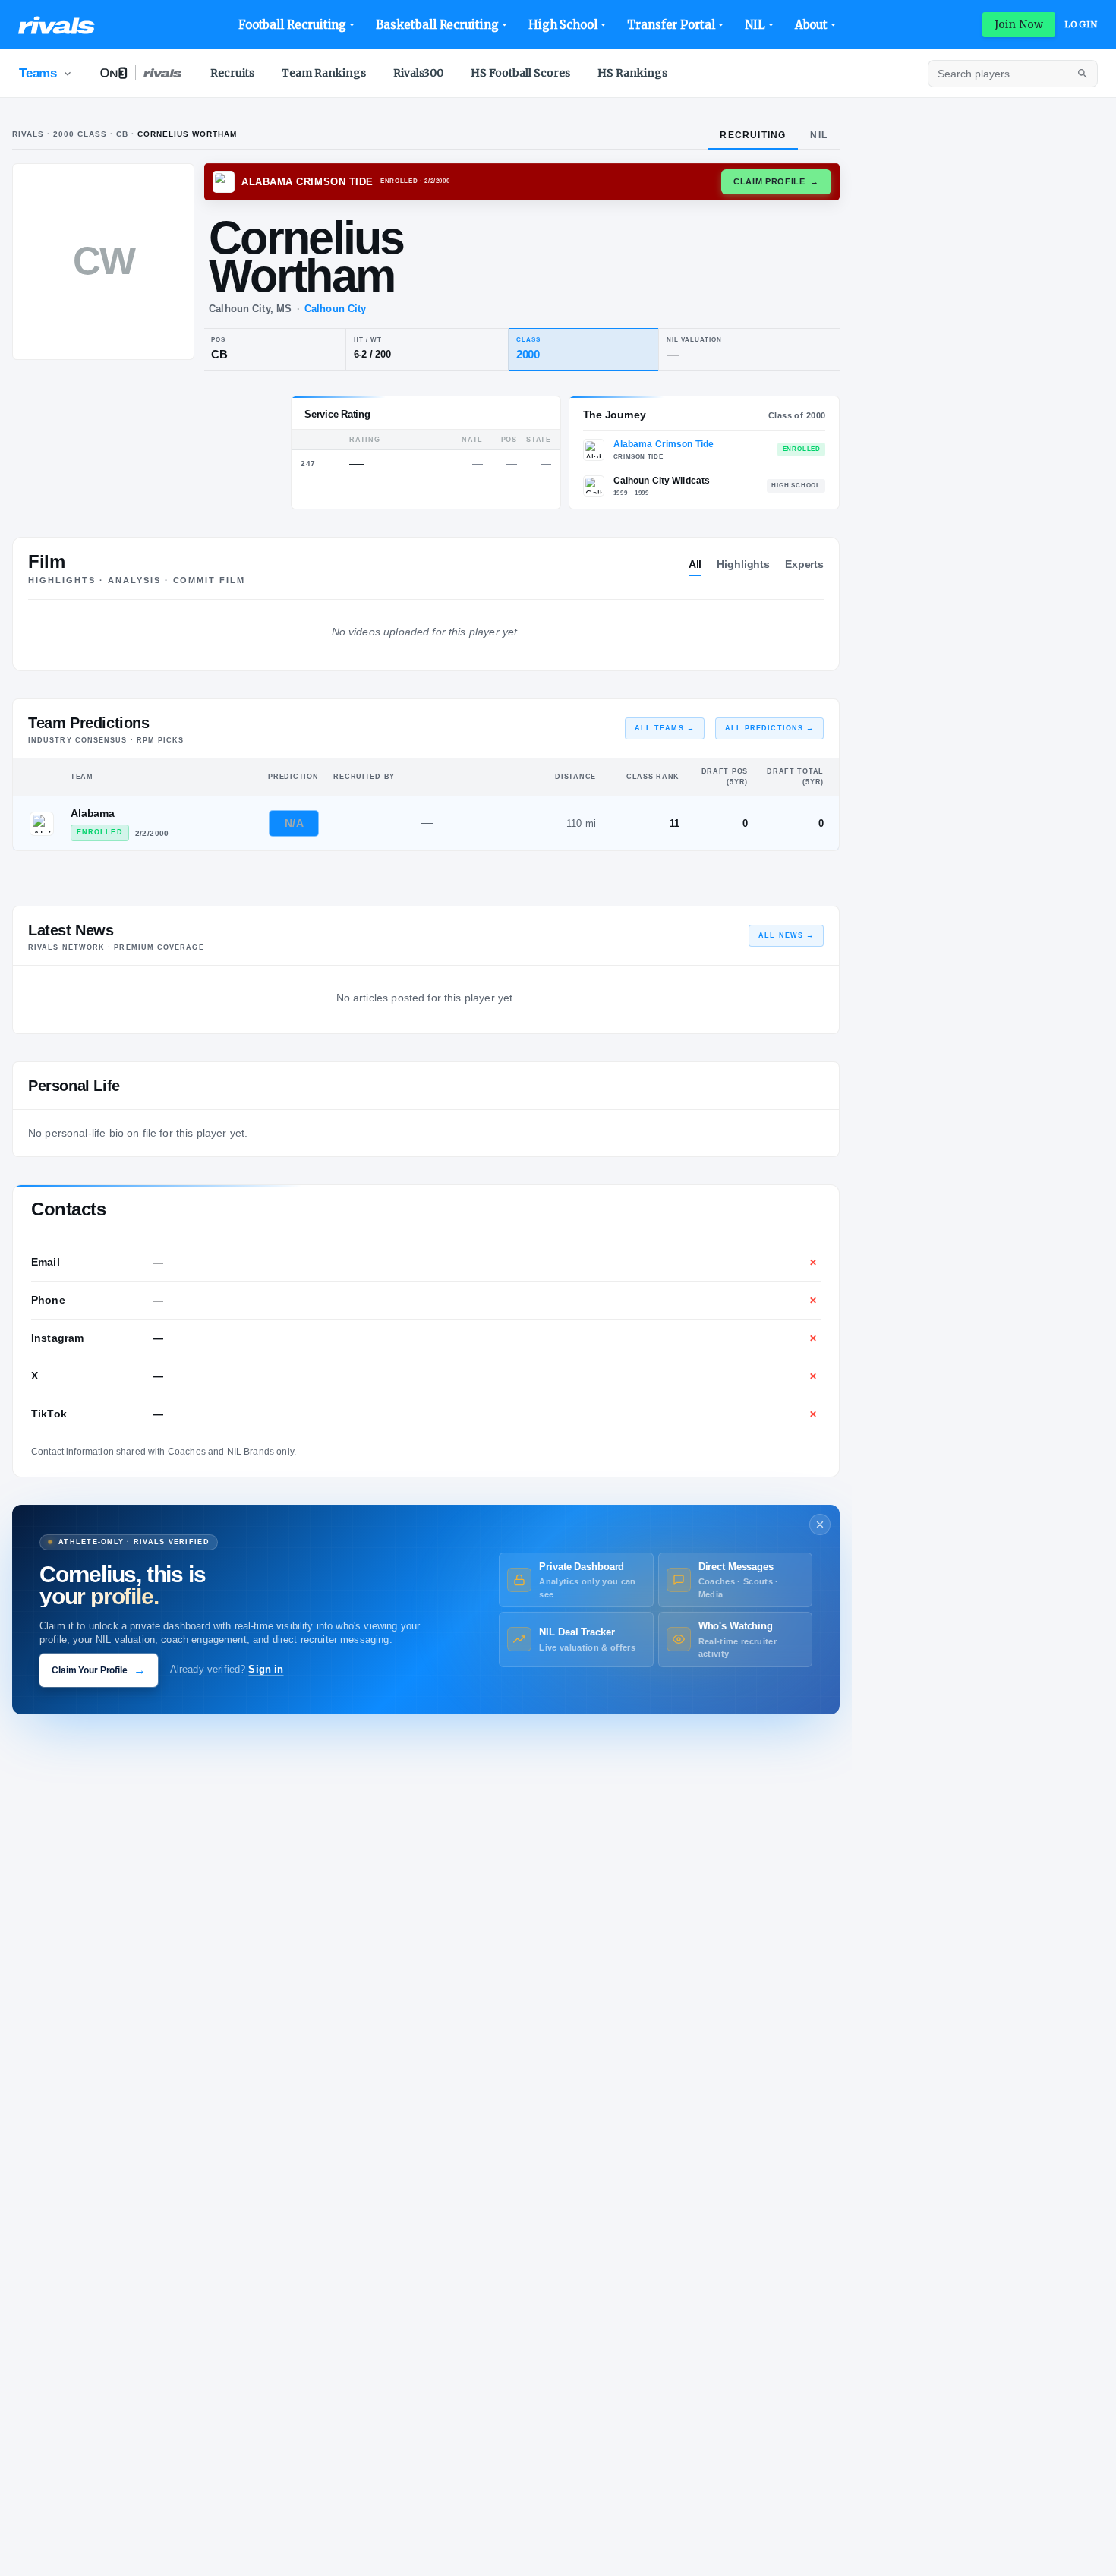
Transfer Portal (671, 25)
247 (308, 463)
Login (1081, 24)
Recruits (232, 73)
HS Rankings (632, 73)
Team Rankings (324, 73)
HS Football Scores (520, 73)
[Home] (57, 25)
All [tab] (695, 564)
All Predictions (769, 728)
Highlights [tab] (743, 564)
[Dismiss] (820, 1524)
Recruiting (753, 135)
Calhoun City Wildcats (662, 481)
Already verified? (227, 1670)
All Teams (665, 728)
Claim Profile (776, 181)
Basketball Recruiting (437, 25)
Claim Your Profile (99, 1670)
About (812, 25)
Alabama (93, 813)
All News (786, 935)
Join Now (1019, 24)
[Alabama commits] (42, 824)
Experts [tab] (804, 564)
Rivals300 (418, 73)
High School (563, 25)
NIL (755, 25)
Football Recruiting (293, 25)
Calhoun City (335, 309)
